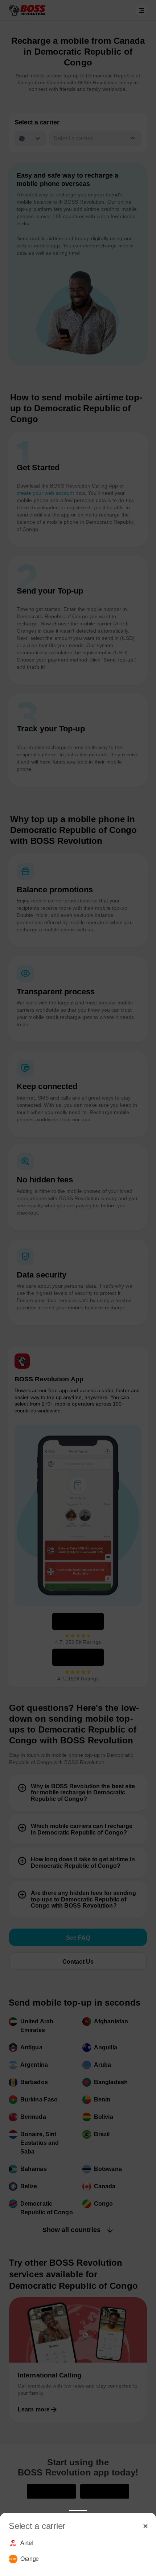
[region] (78, 2551)
